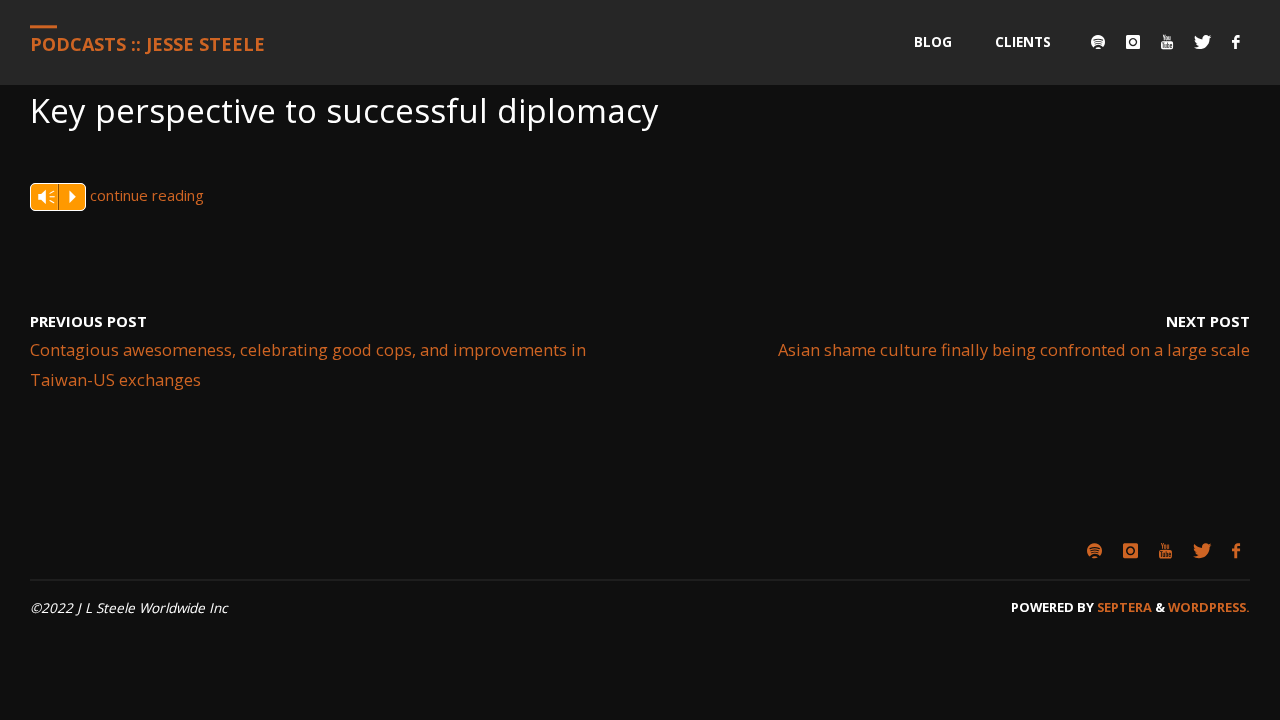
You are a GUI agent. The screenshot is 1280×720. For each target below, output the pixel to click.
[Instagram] (1132, 42)
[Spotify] (1097, 42)
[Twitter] (1202, 42)
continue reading (147, 195)
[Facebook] (1235, 42)
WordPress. (1209, 607)
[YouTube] (1166, 42)
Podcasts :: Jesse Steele (147, 44)
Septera (1123, 607)
